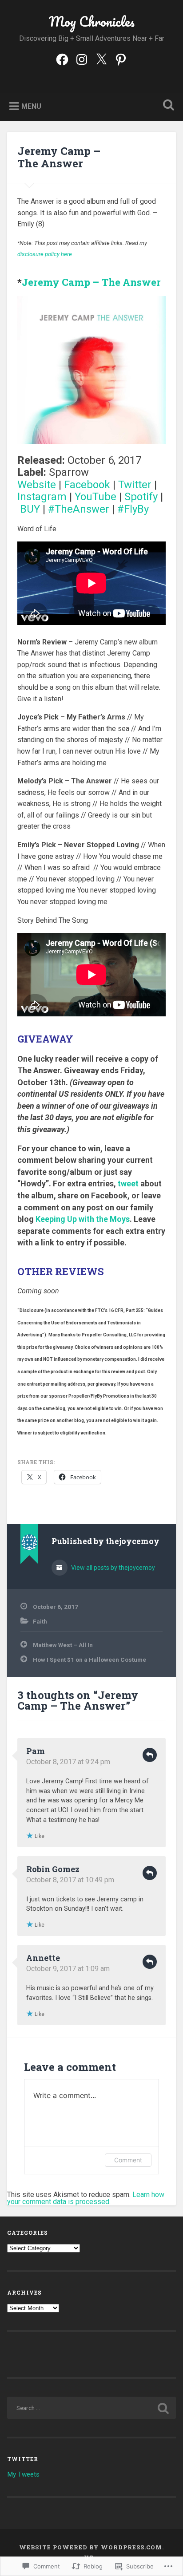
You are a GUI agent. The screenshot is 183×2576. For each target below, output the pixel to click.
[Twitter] (101, 59)
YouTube (95, 497)
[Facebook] (62, 59)
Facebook (87, 485)
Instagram (42, 497)
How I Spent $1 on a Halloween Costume (90, 1659)
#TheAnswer (79, 509)
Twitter (135, 485)
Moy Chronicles (92, 22)
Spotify (141, 497)
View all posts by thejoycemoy (112, 1568)
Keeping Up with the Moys (83, 1219)
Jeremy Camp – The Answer (59, 157)
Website (37, 485)
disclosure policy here (45, 254)
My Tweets (23, 2474)
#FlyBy (133, 509)
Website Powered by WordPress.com (91, 2547)
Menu (31, 106)
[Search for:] (91, 2408)
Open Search (167, 106)
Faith (40, 1621)
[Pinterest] (121, 59)
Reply (150, 1755)
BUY (30, 509)
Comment (128, 2160)
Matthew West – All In (63, 1645)
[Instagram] (82, 59)
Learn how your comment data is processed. (86, 2198)
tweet (128, 1183)
